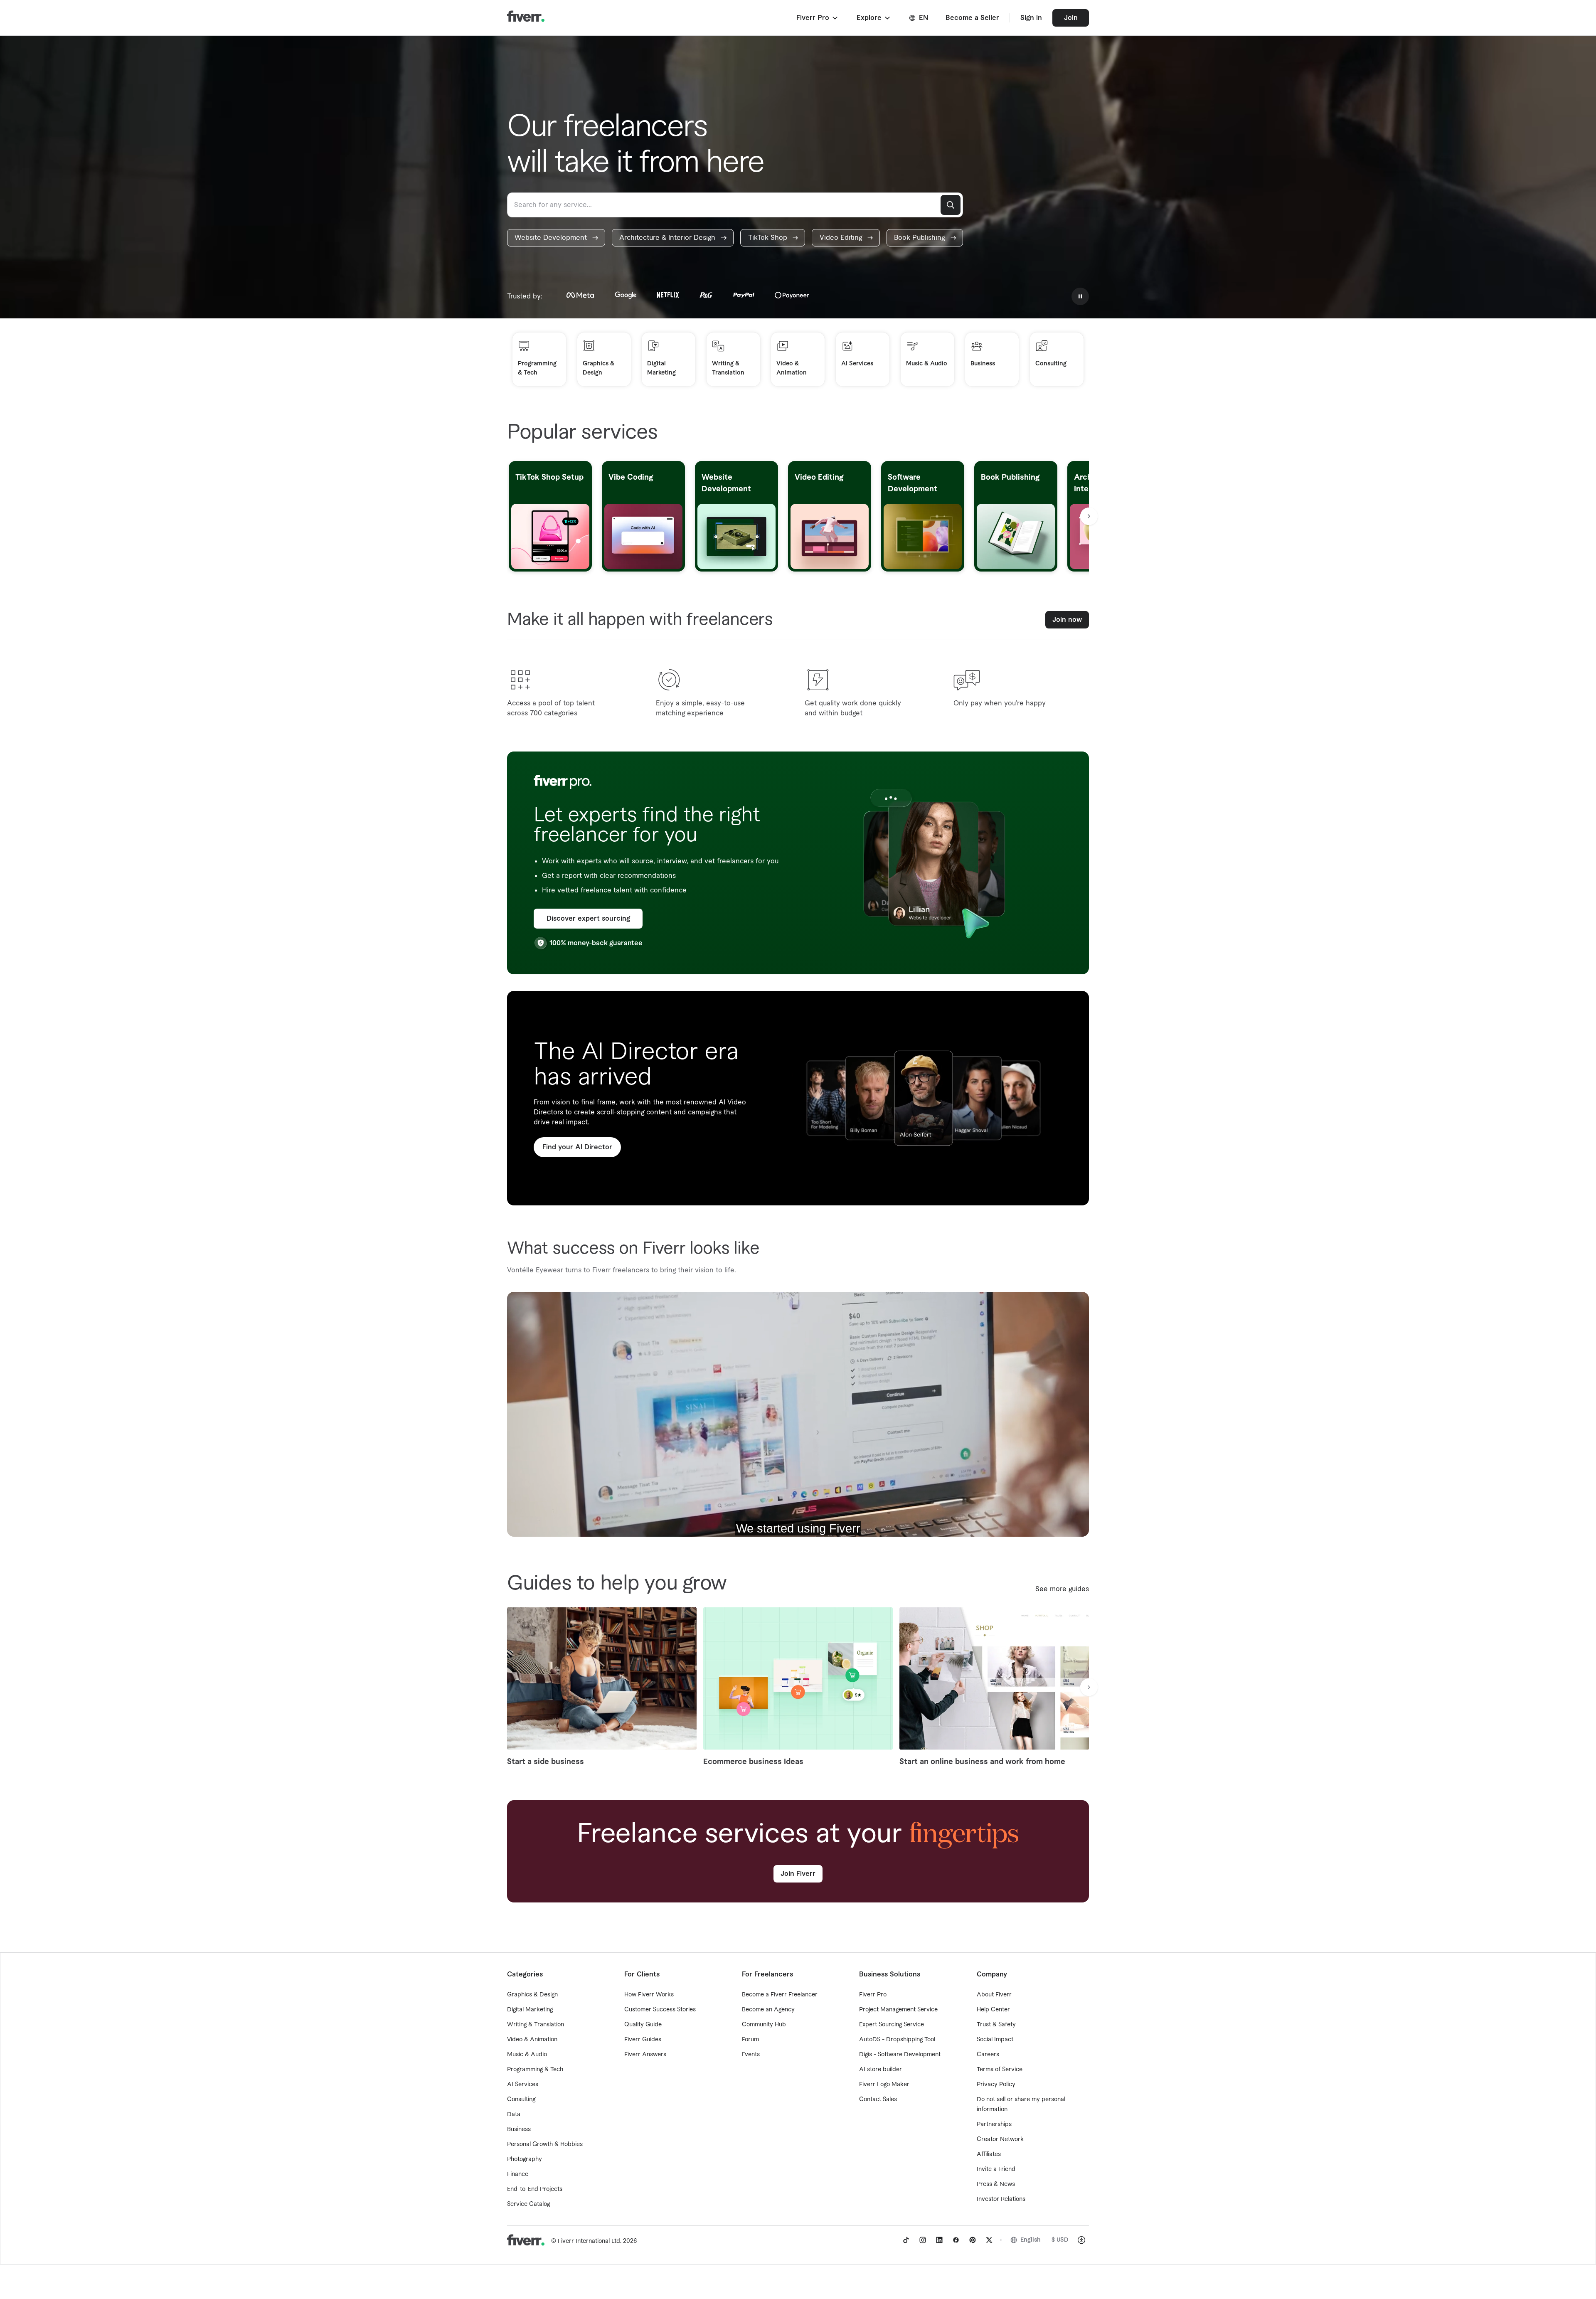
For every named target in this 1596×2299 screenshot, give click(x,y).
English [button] (1031, 2240)
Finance (518, 2174)
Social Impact (995, 2040)
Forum (750, 2040)
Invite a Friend (996, 2169)
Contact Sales (878, 2099)
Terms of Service (1000, 2070)
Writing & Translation (536, 2025)
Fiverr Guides (643, 2040)
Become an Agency (768, 2010)
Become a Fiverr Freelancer (780, 1995)
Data (514, 2114)
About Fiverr (994, 1995)
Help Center (993, 2010)
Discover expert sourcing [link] (588, 919)
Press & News (996, 2184)
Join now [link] (1067, 620)
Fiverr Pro (873, 1995)
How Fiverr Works (649, 1995)
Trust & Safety (996, 2025)
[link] (556, 238)
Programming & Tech (535, 2070)
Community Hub (764, 2025)
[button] (818, 18)
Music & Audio (527, 2055)
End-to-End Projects (535, 2189)
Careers (988, 2055)
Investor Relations (1001, 2199)
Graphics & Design (532, 1995)
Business (519, 2129)
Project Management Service (898, 2010)
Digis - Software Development (900, 2055)
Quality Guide (643, 2025)
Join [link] (1071, 18)
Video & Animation (532, 2040)
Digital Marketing (530, 2010)
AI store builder (881, 2070)
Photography (525, 2159)
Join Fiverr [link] (798, 1874)
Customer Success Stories (660, 2010)
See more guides (1062, 1589)
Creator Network (1000, 2139)
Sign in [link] (1031, 18)
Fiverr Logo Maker (884, 2085)
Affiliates (989, 2154)
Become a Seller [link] (972, 18)
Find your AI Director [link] (577, 1147)
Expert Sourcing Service (892, 2025)
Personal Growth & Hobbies (545, 2144)
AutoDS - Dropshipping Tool (897, 2040)
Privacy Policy (996, 2085)
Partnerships (994, 2124)
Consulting (521, 2099)
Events (751, 2055)
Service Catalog (528, 2204)
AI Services (523, 2085)
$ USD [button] (1060, 2240)
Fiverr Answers (645, 2055)
